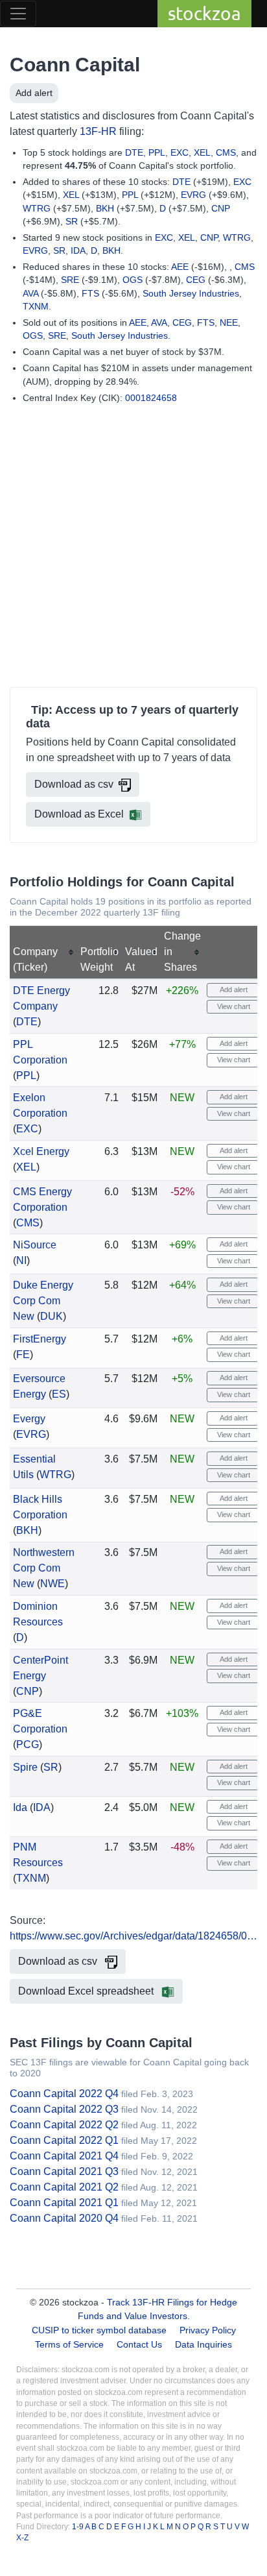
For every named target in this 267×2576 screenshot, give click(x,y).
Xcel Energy (41, 1151)
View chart (233, 1006)
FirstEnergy (40, 1339)
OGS (133, 280)
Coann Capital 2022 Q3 (64, 2109)
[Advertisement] (133, 548)
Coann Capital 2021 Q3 (64, 2171)
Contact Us (139, 2344)
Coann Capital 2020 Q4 (64, 2218)
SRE (70, 280)
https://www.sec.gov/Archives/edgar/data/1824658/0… (133, 1936)
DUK (52, 1316)
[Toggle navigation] (18, 14)
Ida (20, 1807)
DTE (134, 152)
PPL (157, 152)
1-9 (78, 2527)
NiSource (35, 1245)
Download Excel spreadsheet (87, 1991)
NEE (229, 322)
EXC (180, 152)
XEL (202, 152)
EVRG (193, 195)
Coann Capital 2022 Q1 (64, 2140)
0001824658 (151, 398)
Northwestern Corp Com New (44, 1568)
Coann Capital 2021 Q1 (64, 2203)
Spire (25, 1767)
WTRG (37, 208)
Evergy (29, 1419)
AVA (30, 293)
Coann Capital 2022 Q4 (64, 2094)
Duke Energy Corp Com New (43, 1301)
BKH (105, 208)
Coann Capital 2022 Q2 (64, 2125)
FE (23, 1355)
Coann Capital (75, 65)
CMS (226, 152)
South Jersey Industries (191, 293)
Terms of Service (69, 2344)
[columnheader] (44, 952)
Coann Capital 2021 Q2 (64, 2187)
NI (21, 1260)
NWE (52, 1584)
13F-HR (98, 131)
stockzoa (204, 13)
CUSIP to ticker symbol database (100, 2330)
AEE (180, 267)
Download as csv (74, 784)
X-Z (22, 2538)
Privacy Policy (208, 2330)
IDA (78, 250)
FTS (90, 293)
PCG (28, 1744)
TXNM (36, 306)
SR (72, 221)
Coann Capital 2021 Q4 (64, 2156)
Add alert (34, 93)
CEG (196, 280)
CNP (221, 208)
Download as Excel (79, 814)
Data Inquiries (203, 2344)
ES (59, 1394)
